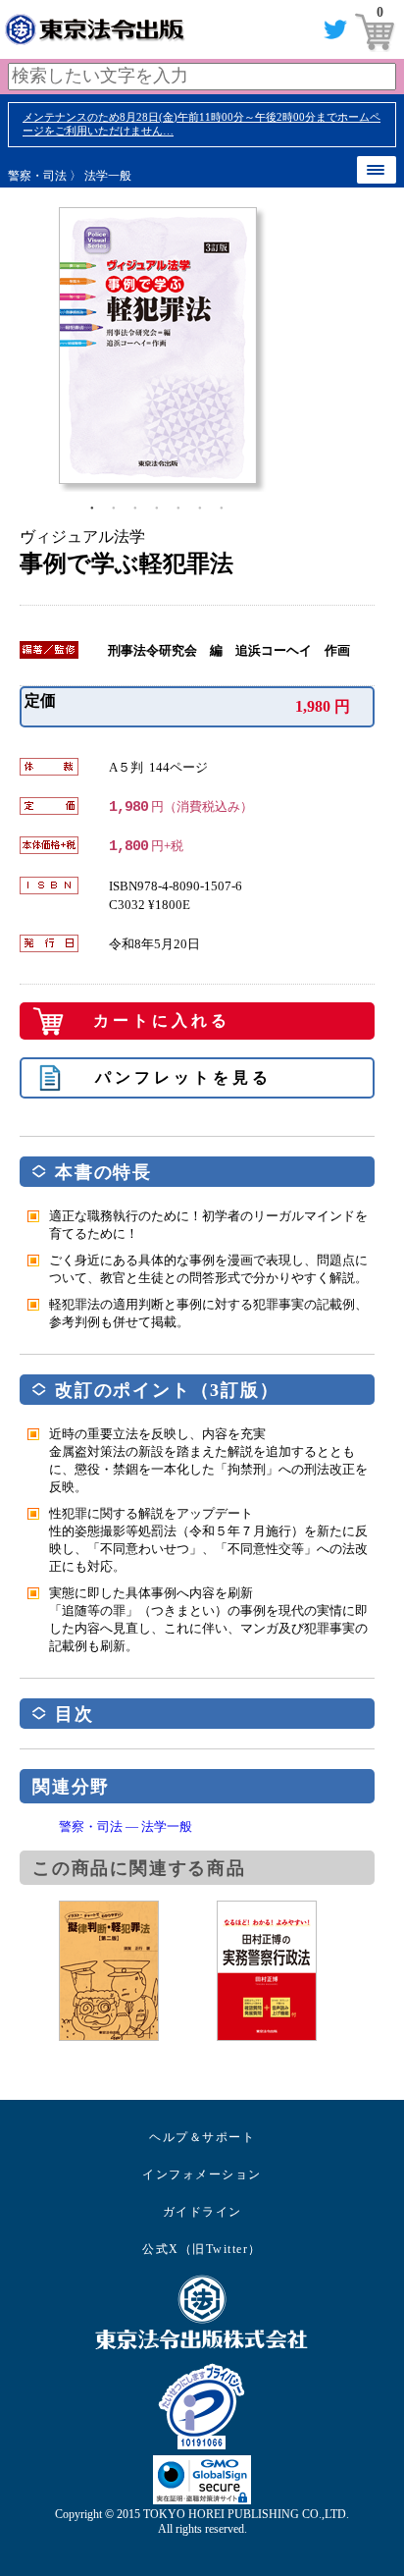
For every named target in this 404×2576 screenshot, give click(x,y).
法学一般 (108, 176)
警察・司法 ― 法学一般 (126, 1826)
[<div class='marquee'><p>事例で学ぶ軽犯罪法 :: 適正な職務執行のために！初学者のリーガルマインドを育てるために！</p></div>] (217, 346)
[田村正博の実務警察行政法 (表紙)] (296, 1971)
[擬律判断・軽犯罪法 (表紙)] (138, 1971)
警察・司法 (37, 176)
